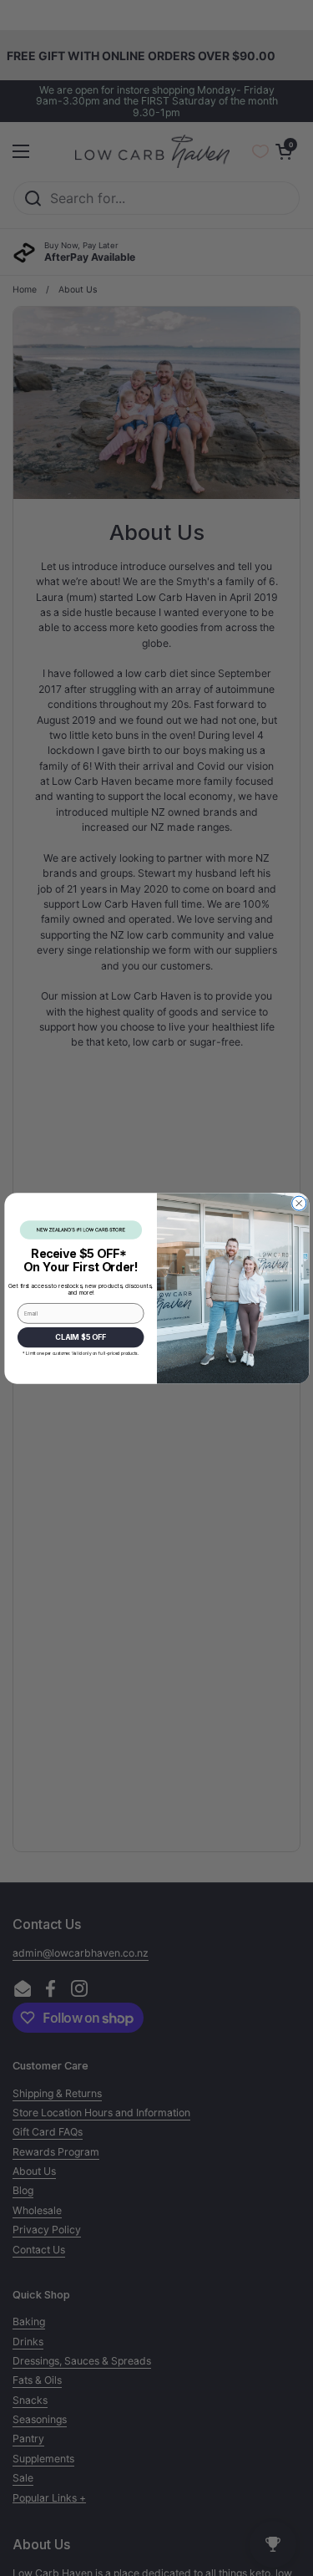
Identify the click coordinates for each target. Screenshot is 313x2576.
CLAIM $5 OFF (80, 1336)
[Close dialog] (298, 1203)
